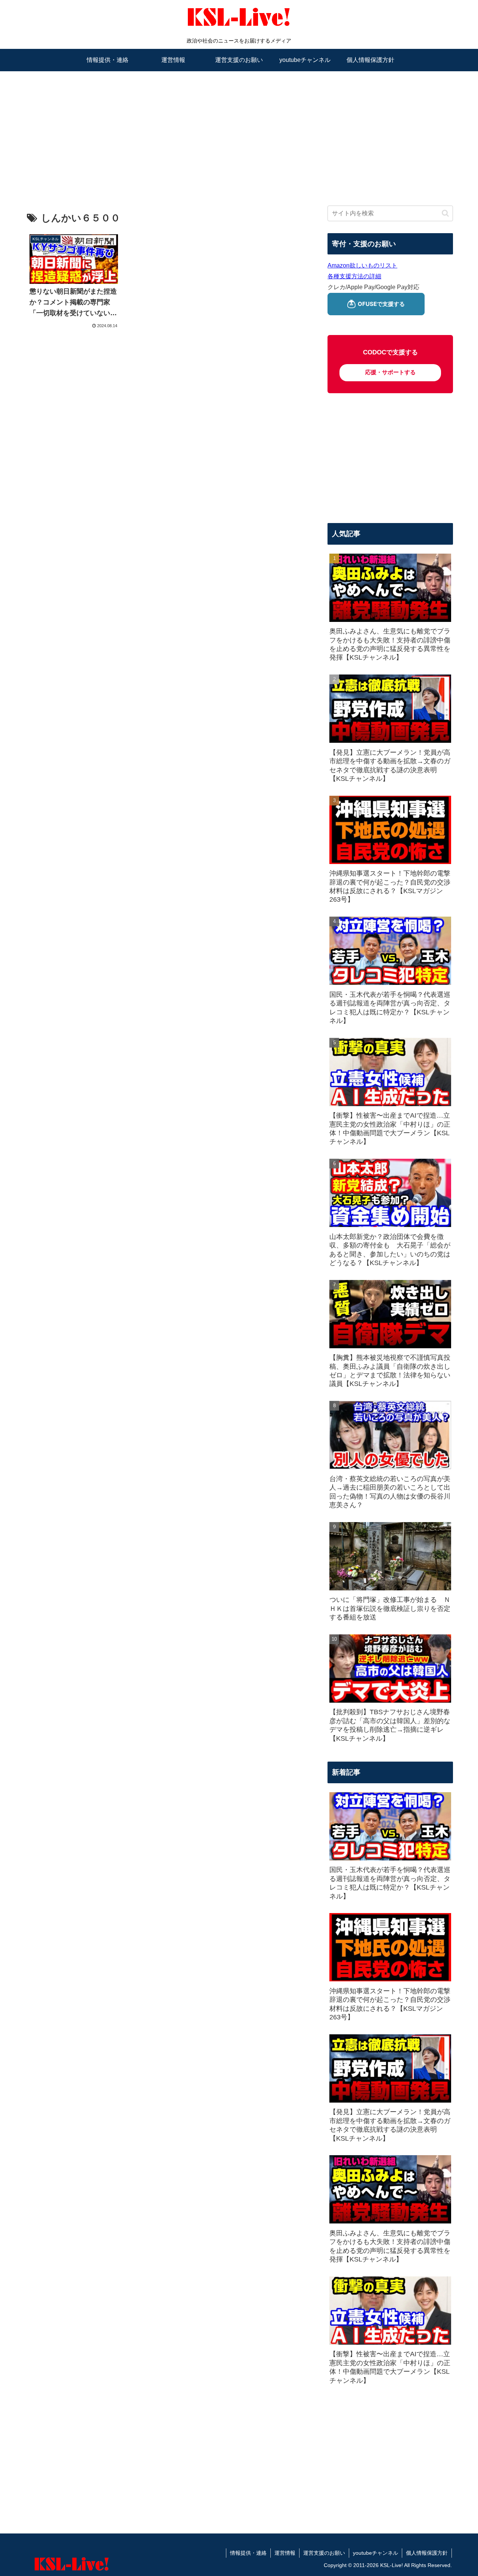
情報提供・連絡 (248, 2553)
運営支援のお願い (324, 2553)
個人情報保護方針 (427, 2553)
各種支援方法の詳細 (354, 276)
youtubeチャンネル (375, 2553)
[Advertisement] (239, 129)
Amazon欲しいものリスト (362, 265)
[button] (445, 213)
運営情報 (285, 2553)
